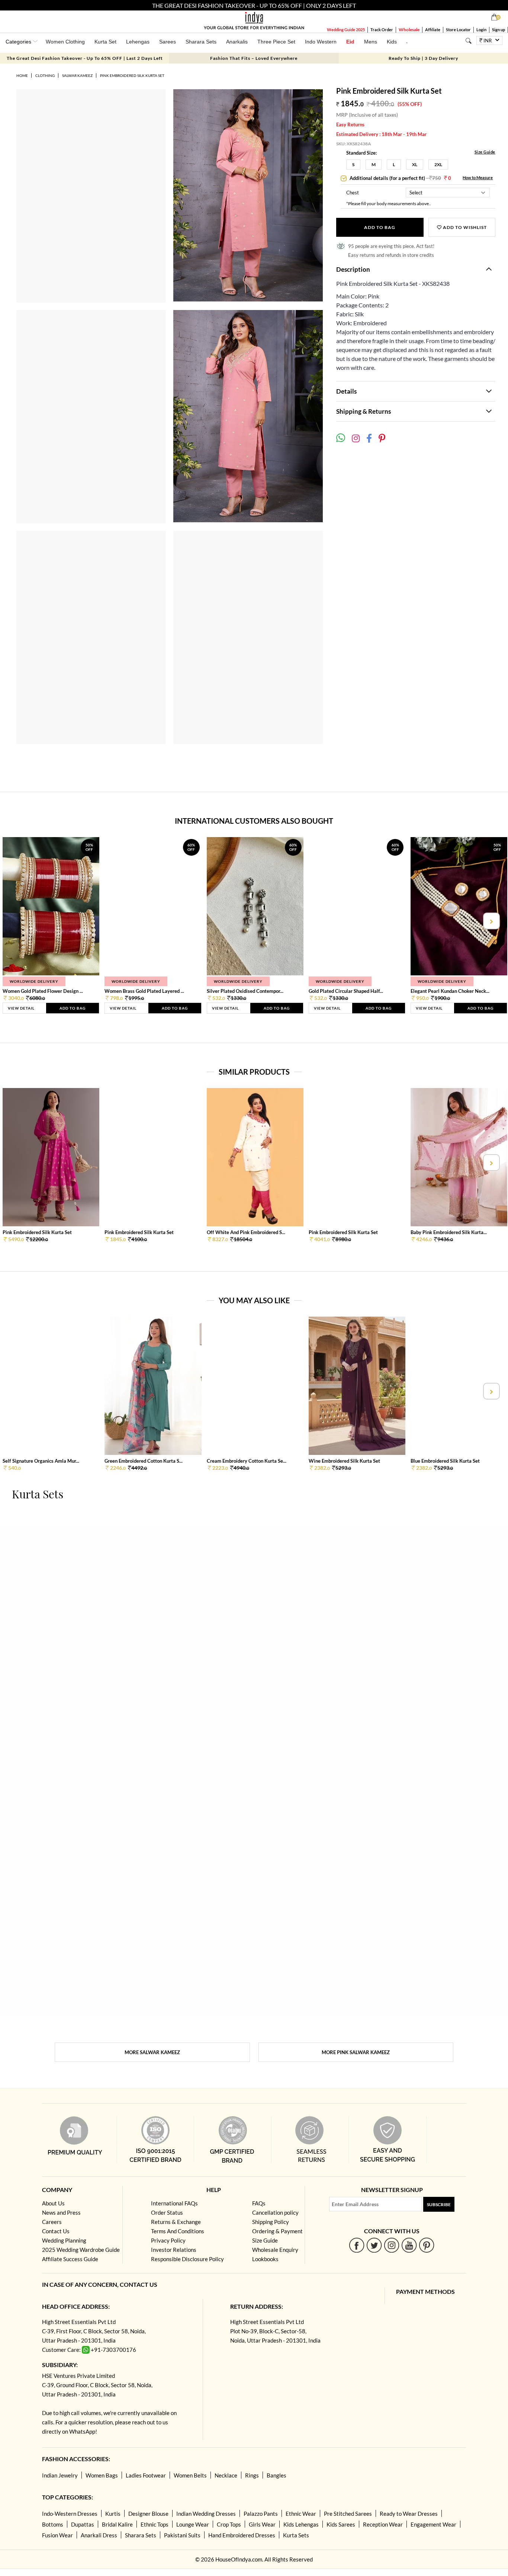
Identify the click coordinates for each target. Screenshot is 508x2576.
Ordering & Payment (277, 2231)
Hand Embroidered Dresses (242, 2535)
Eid (350, 42)
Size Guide (485, 152)
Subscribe (439, 2204)
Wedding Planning (64, 2240)
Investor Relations (174, 2250)
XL (415, 164)
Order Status (167, 2212)
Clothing (45, 75)
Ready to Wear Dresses (409, 2514)
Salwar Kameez (77, 75)
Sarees (168, 42)
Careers (52, 2222)
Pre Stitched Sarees (348, 2514)
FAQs (259, 2203)
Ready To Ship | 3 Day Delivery (423, 58)
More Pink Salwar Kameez (356, 2052)
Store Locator (458, 30)
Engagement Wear (433, 2524)
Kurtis (113, 2514)
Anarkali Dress (99, 2535)
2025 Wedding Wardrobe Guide (81, 2250)
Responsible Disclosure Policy (187, 2259)
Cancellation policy (275, 2212)
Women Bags (102, 2475)
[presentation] (17, 921)
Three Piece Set (276, 42)
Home (22, 75)
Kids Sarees (341, 2524)
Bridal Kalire (117, 2524)
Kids (392, 42)
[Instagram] (392, 2245)
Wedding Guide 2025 (346, 30)
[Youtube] (409, 2245)
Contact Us (56, 2231)
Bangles (276, 2475)
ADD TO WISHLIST (464, 227)
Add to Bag (380, 227)
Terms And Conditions (178, 2231)
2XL (438, 164)
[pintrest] (427, 2245)
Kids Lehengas (301, 2524)
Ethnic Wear (301, 2514)
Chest (353, 193)
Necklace (226, 2475)
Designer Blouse (148, 2514)
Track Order (382, 30)
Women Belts (190, 2475)
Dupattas (83, 2524)
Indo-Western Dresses (70, 2514)
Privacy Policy (168, 2240)
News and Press (61, 2212)
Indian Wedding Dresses (206, 2514)
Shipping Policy (271, 2222)
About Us (53, 2203)
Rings (252, 2475)
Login (481, 30)
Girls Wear (262, 2524)
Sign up (499, 30)
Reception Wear (383, 2524)
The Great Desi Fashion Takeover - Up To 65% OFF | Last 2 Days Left (85, 58)
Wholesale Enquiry (275, 2250)
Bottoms (53, 2524)
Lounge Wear (193, 2524)
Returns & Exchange (176, 2222)
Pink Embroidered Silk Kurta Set (132, 75)
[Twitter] (374, 2245)
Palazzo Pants (261, 2514)
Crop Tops (229, 2524)
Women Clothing (65, 42)
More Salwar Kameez (152, 2052)
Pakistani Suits (182, 2535)
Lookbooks (265, 2259)
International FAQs (174, 2203)
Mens (371, 42)
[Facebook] (357, 2245)
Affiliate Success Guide (70, 2259)
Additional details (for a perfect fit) (400, 178)
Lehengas (138, 42)
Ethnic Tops (155, 2524)
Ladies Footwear (146, 2475)
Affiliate (433, 30)
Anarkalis (237, 42)
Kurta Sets (296, 2535)
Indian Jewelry (60, 2475)
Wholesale (409, 30)
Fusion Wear (57, 2535)
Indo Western (321, 42)
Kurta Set (105, 42)
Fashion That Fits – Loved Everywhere (254, 58)
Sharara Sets (201, 42)
